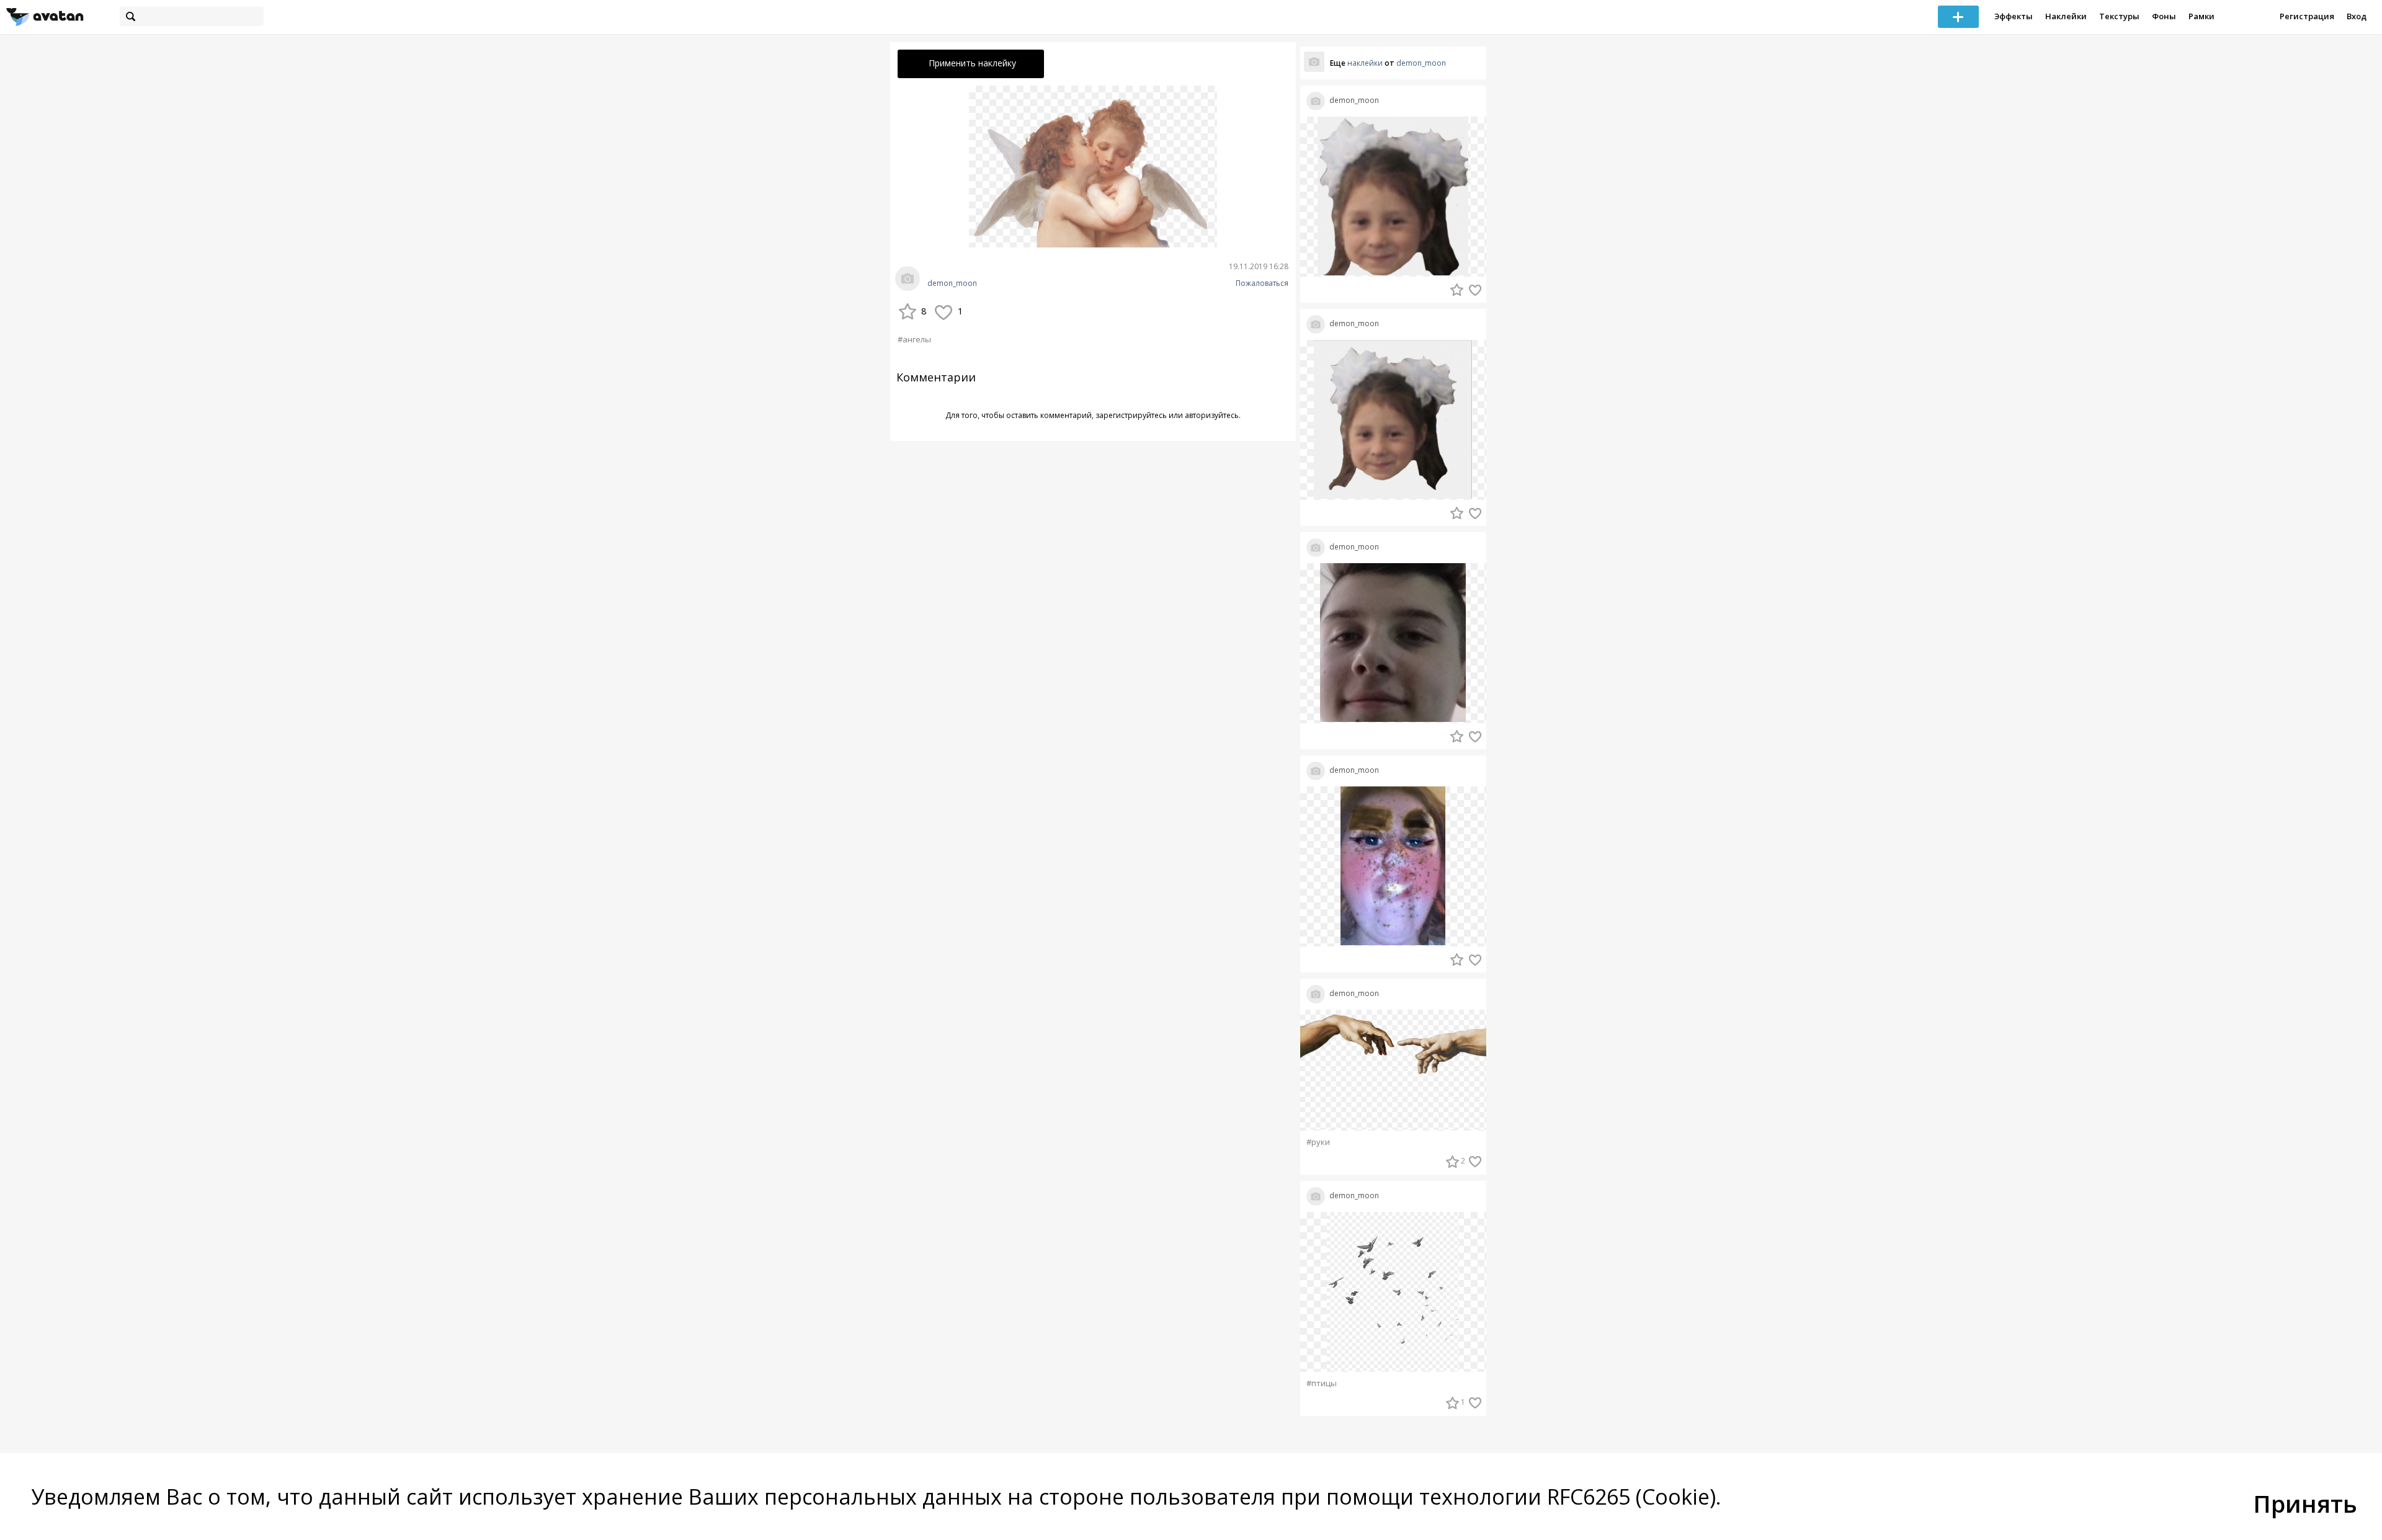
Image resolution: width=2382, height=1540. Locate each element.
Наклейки (2066, 16)
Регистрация (2307, 16)
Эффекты (2014, 16)
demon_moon (952, 283)
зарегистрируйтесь (1131, 415)
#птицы (1322, 1383)
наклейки (1365, 63)
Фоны (2164, 16)
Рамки (2201, 16)
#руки (1318, 1142)
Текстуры (2119, 16)
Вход (2357, 16)
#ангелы (914, 339)
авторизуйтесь (1212, 415)
